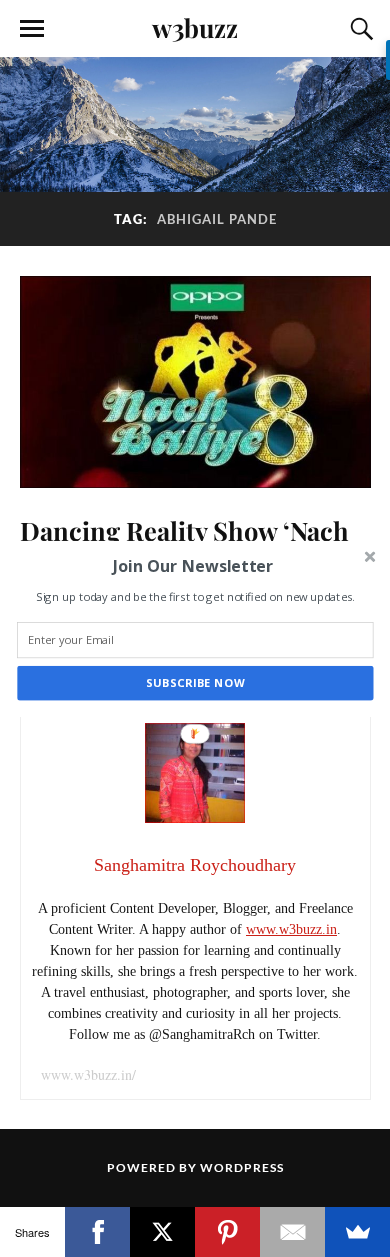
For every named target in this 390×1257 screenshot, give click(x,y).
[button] (193, 565)
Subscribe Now (195, 682)
